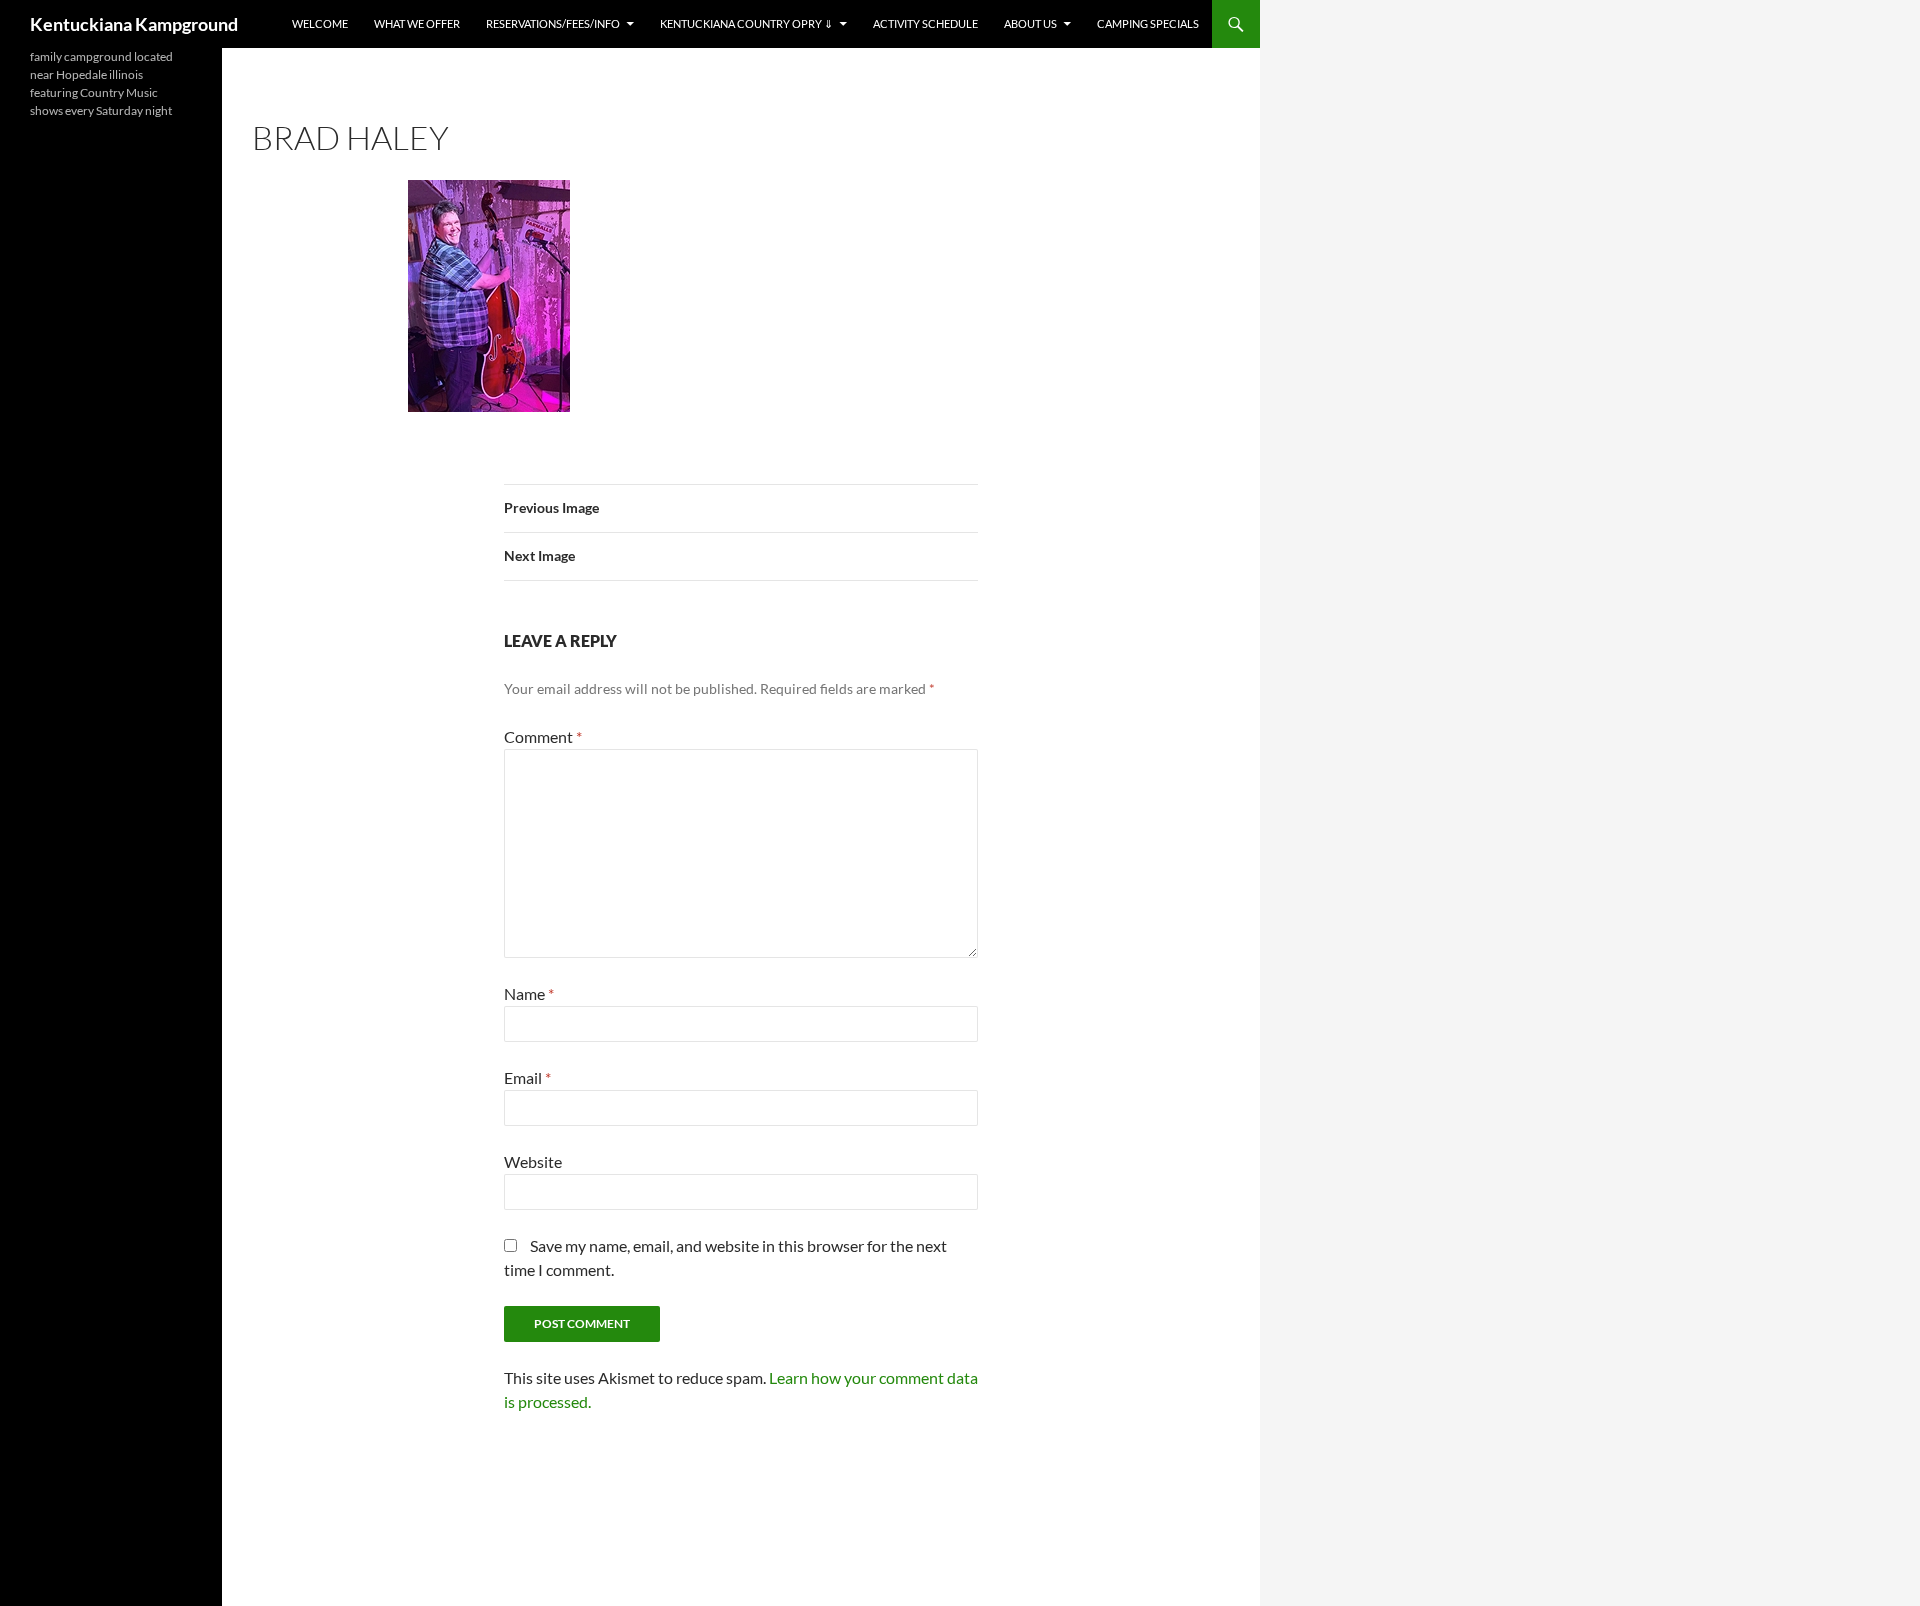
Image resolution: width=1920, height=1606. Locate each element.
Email (527, 1077)
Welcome (320, 23)
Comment (543, 736)
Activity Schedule (925, 23)
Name (529, 993)
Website (533, 1161)
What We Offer (417, 23)
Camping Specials (1148, 23)
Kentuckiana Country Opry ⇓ (746, 23)
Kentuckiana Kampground (134, 24)
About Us (1030, 23)
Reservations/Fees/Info (553, 23)
